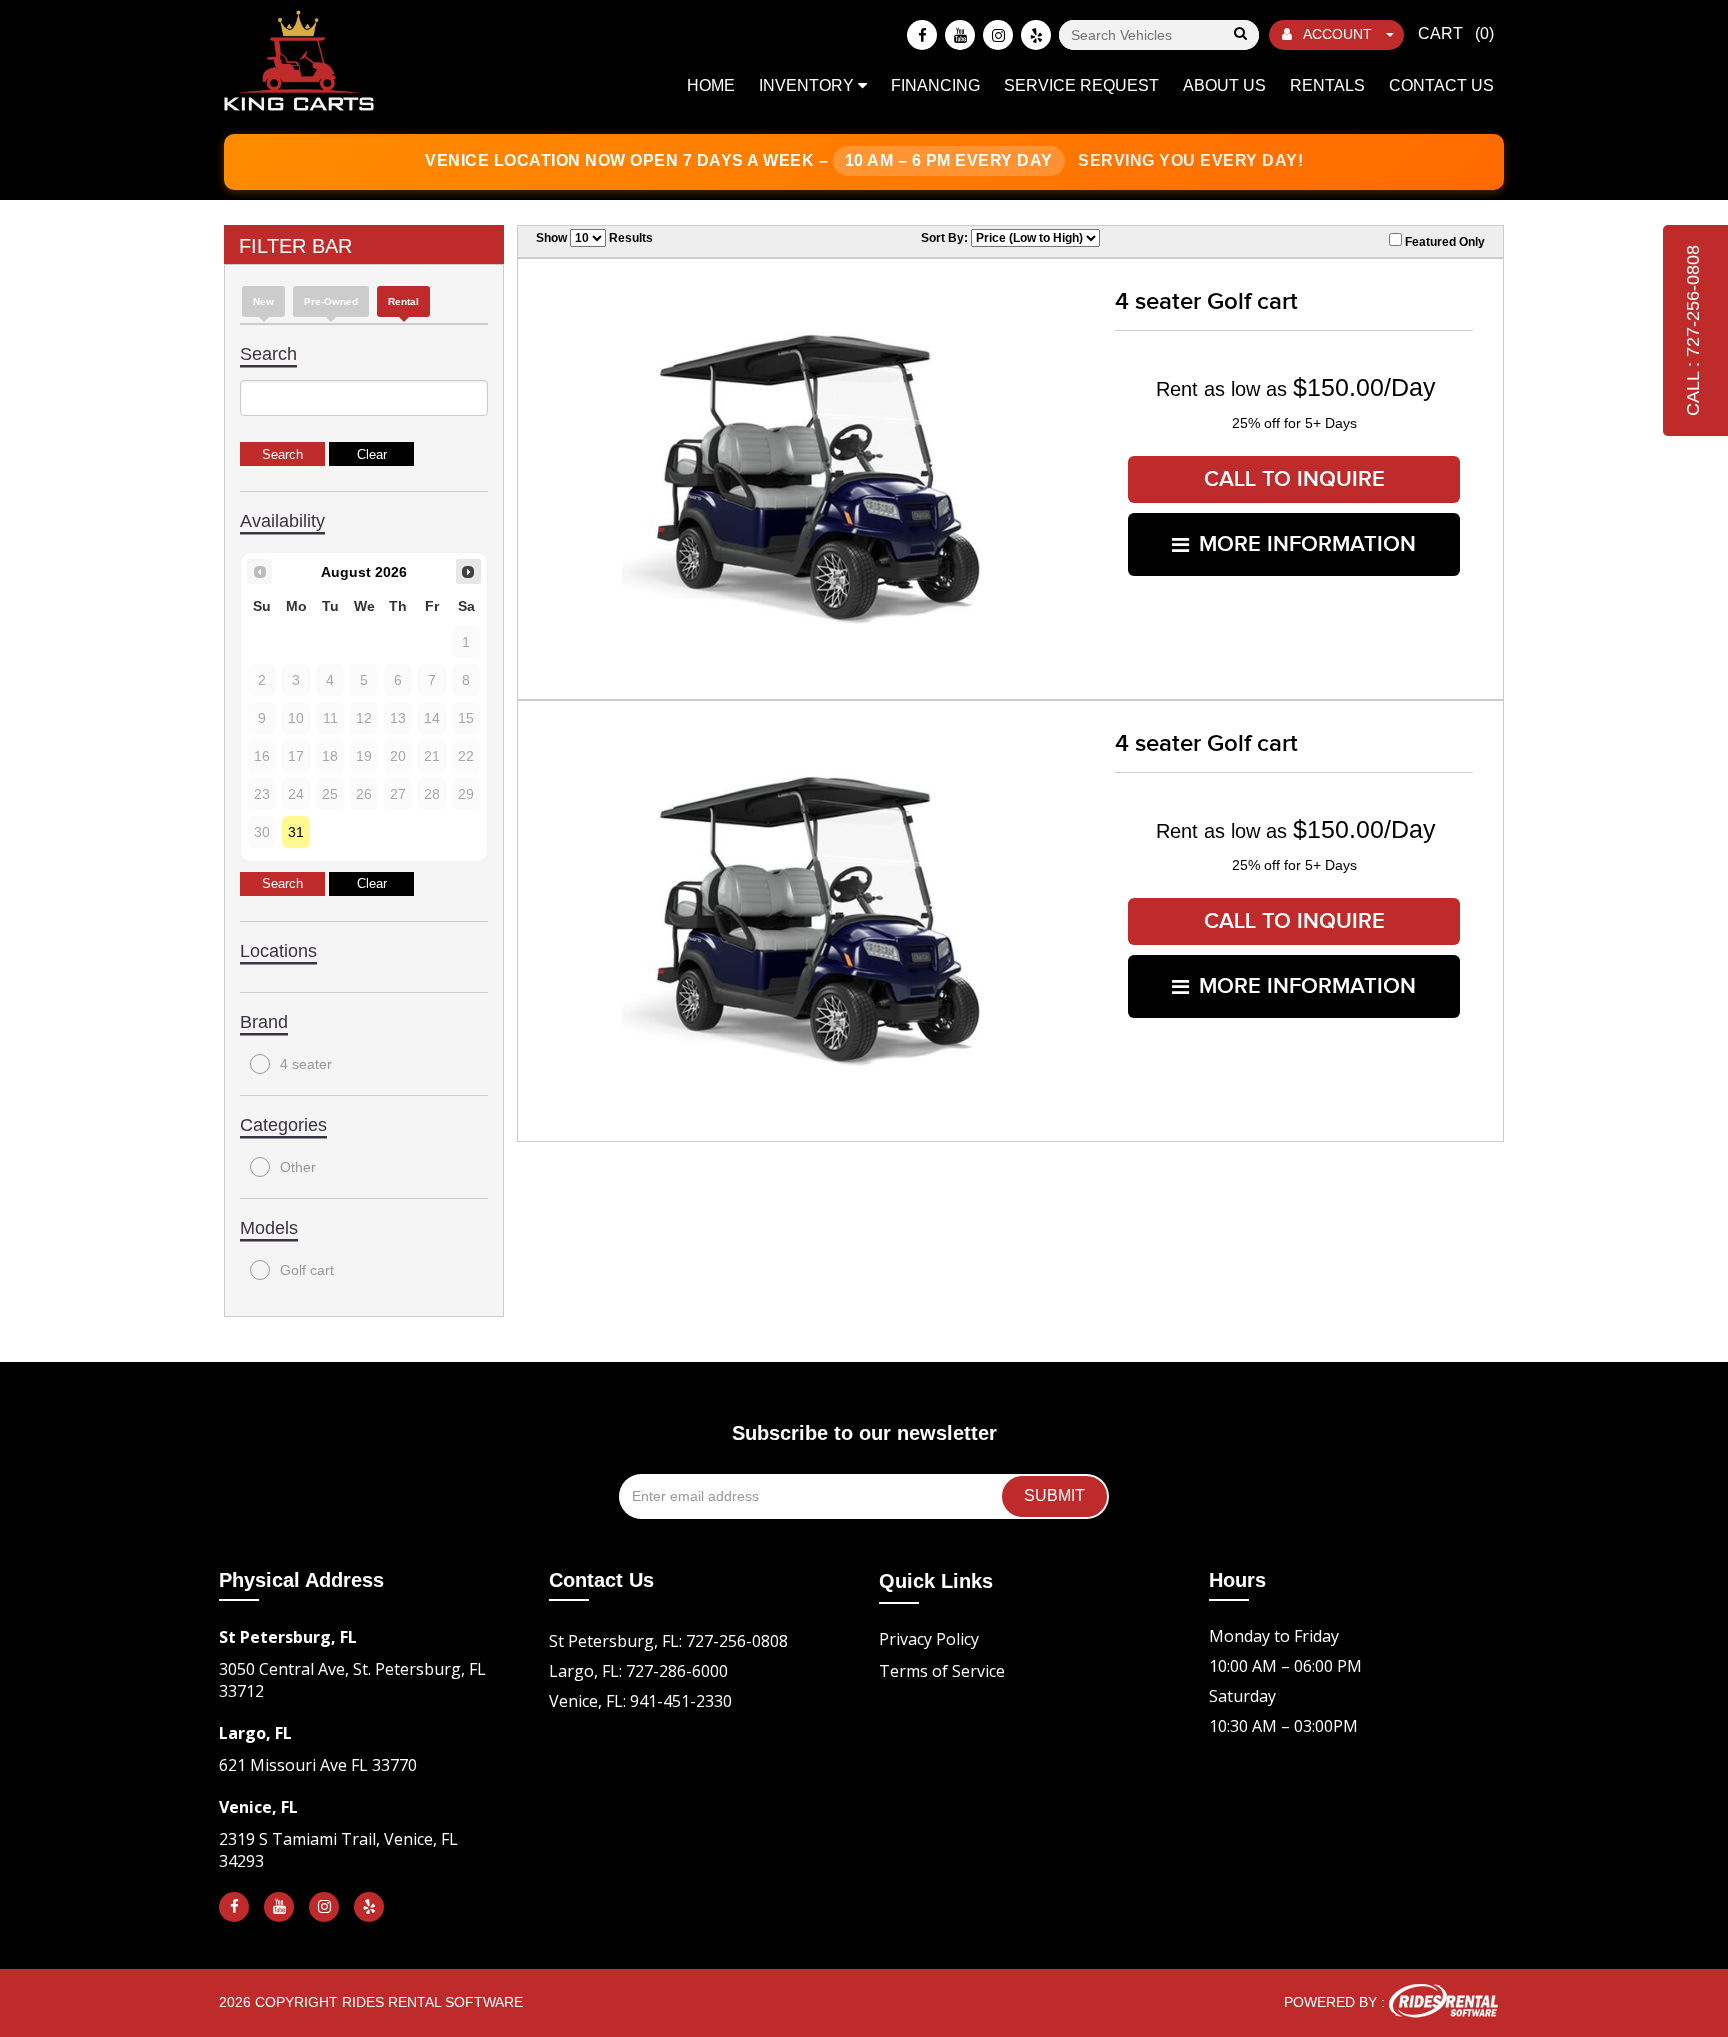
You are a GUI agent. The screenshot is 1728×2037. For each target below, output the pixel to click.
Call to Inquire (1294, 479)
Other (298, 1167)
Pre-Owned (331, 301)
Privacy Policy (929, 1639)
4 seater (306, 1064)
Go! (1239, 35)
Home (711, 85)
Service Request (1081, 85)
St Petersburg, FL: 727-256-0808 (668, 1641)
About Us (1224, 85)
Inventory (808, 85)
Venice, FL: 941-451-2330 (640, 1701)
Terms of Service (942, 1671)
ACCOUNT (1338, 34)
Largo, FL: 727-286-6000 (638, 1671)
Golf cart (307, 1270)
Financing (935, 85)
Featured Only (1443, 242)
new (263, 301)
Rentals (1327, 85)
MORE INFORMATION (1307, 544)
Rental (403, 301)
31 (296, 832)
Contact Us (1441, 85)
